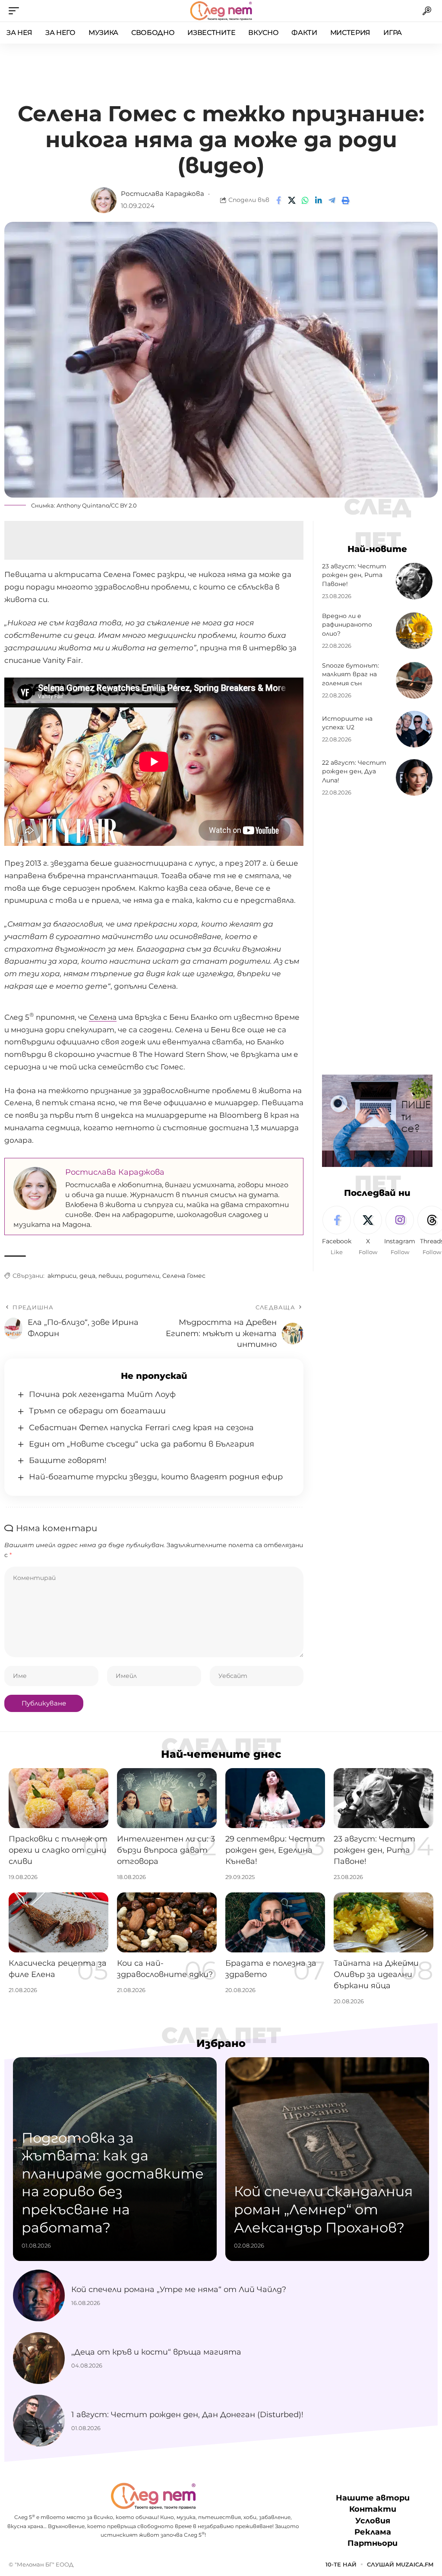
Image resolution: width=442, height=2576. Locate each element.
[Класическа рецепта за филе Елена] (58, 1922)
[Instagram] (400, 1231)
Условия (373, 2521)
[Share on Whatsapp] (305, 200)
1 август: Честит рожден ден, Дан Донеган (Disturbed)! (187, 2415)
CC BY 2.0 (124, 505)
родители (142, 1276)
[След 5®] (221, 11)
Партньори (373, 2543)
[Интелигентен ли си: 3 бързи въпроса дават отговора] (167, 1798)
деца (87, 1276)
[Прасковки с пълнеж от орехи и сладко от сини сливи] (58, 1798)
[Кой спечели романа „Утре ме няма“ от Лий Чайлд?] (39, 2295)
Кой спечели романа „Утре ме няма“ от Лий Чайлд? (179, 2289)
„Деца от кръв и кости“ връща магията (156, 2352)
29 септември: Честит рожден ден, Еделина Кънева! (275, 1850)
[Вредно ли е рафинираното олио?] (414, 631)
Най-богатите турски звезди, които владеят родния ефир (156, 1477)
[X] (368, 1231)
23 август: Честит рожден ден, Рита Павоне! (354, 575)
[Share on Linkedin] (319, 200)
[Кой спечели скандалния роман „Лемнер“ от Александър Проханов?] (327, 2159)
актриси (62, 1276)
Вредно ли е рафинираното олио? (347, 625)
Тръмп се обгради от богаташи (97, 1411)
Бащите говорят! (68, 1460)
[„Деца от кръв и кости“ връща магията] (39, 2358)
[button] (16, 11)
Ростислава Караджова (163, 194)
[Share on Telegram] (332, 200)
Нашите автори (373, 2498)
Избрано (221, 2043)
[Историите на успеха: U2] (414, 729)
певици (110, 1276)
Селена (103, 1017)
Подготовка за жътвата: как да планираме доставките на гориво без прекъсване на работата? (113, 2183)
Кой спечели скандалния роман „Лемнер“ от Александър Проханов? (323, 2209)
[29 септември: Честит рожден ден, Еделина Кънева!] (275, 1798)
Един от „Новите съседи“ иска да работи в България (142, 1444)
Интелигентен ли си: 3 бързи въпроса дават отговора (166, 1850)
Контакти (373, 2509)
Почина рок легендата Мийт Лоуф (102, 1394)
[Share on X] (292, 200)
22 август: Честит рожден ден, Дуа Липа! (354, 771)
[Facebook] (337, 1231)
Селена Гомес (184, 1276)
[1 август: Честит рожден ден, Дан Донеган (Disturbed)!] (39, 2421)
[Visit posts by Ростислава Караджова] (104, 200)
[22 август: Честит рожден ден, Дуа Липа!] (414, 777)
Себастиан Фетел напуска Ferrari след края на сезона (141, 1428)
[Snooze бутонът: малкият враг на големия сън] (414, 680)
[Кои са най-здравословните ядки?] (167, 1922)
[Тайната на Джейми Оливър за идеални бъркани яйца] (384, 1922)
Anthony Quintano (83, 505)
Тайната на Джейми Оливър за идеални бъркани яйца (376, 1974)
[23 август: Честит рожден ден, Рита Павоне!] (414, 581)
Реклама (373, 2532)
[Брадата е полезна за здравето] (275, 1922)
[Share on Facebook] (278, 200)
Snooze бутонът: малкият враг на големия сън (350, 674)
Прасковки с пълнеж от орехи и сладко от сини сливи (58, 1850)
